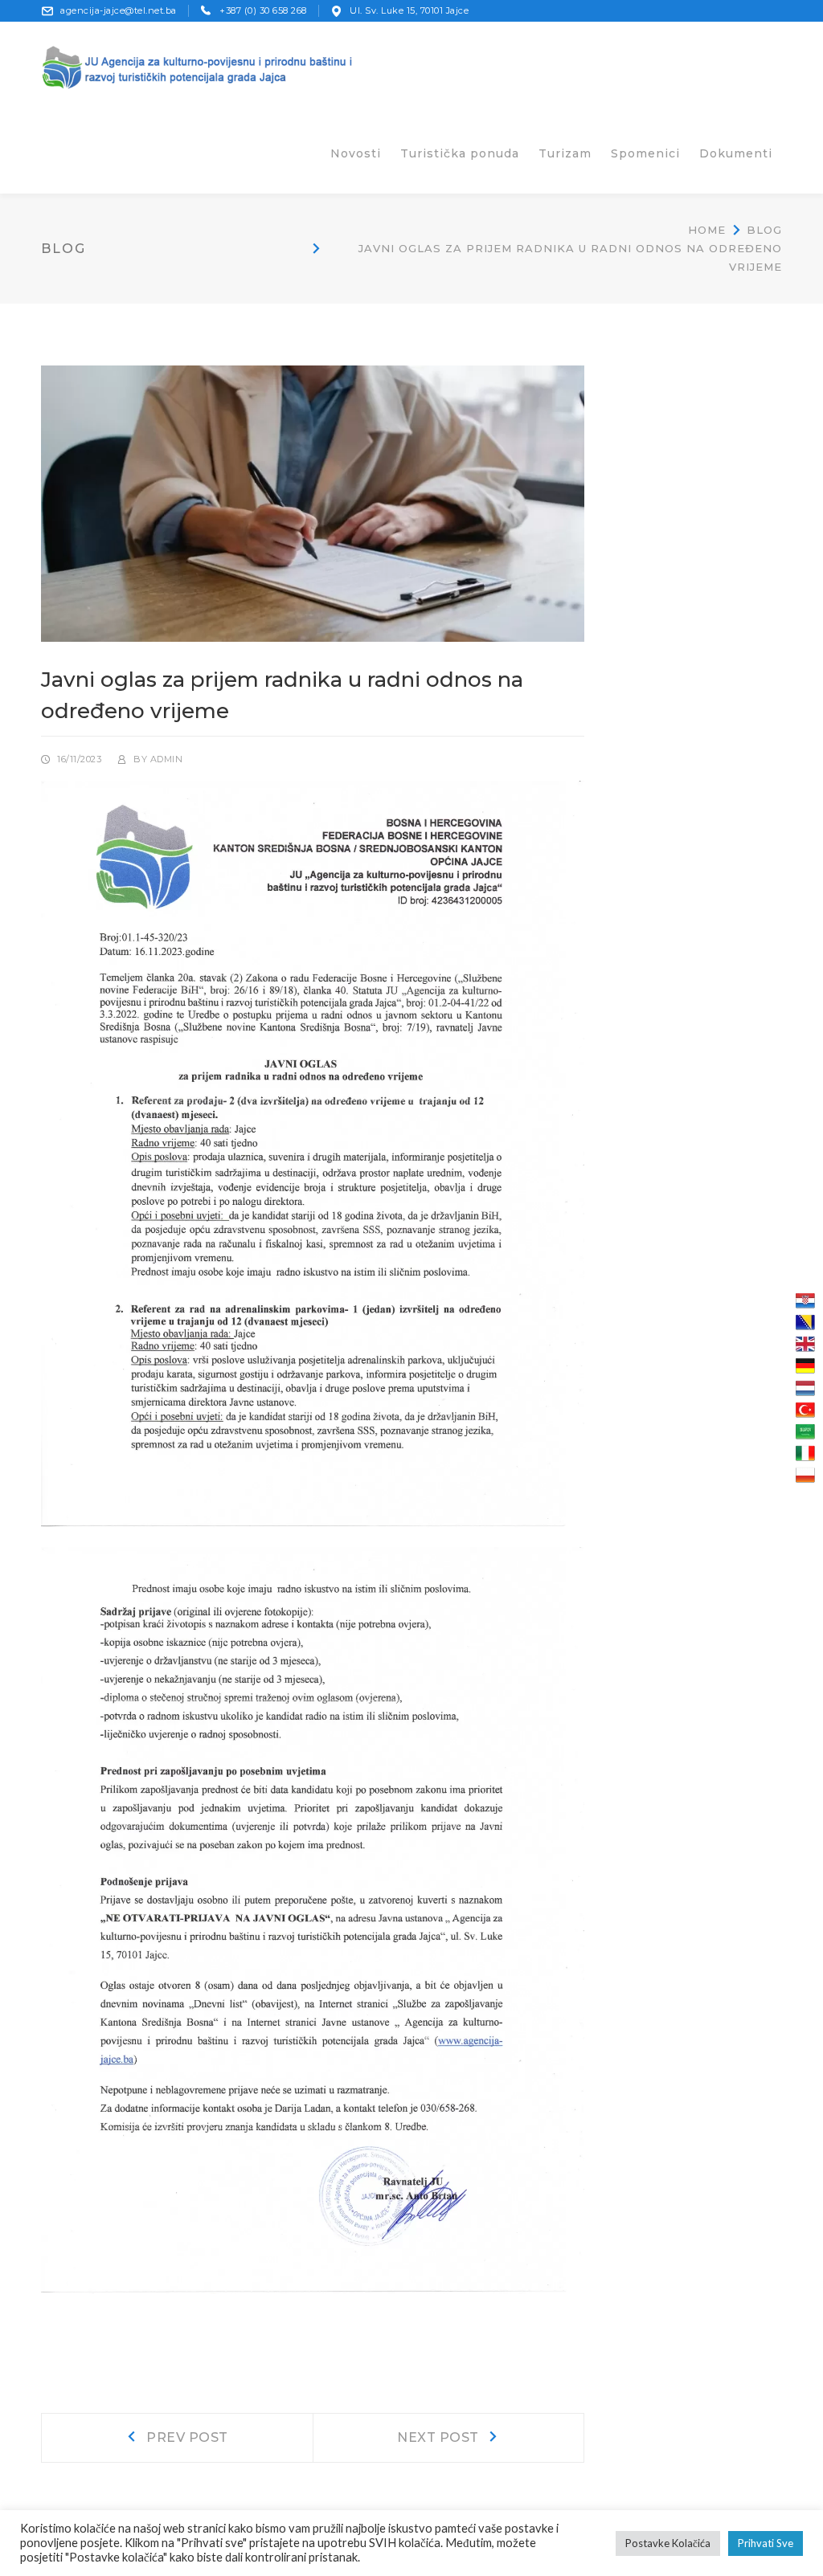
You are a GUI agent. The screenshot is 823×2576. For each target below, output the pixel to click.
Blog (764, 230)
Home (707, 230)
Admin (167, 759)
